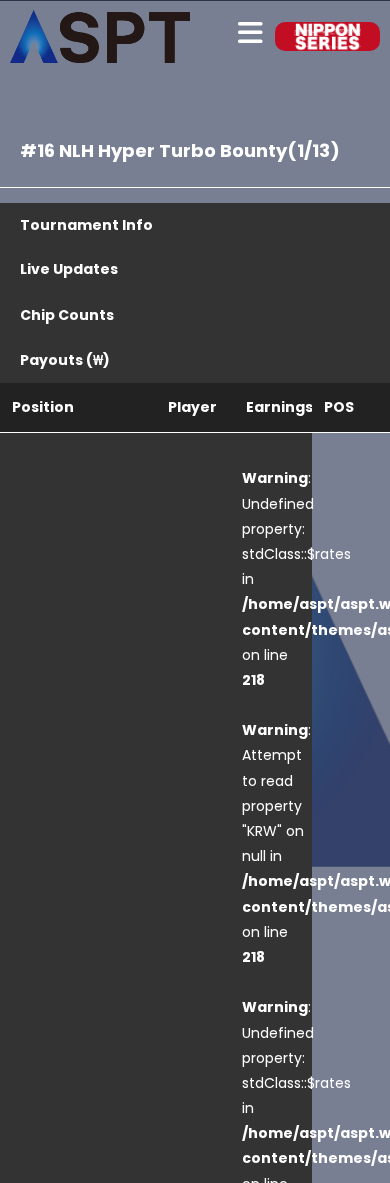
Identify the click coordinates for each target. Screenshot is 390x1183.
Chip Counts (67, 315)
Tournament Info (86, 225)
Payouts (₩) (65, 360)
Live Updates (69, 269)
